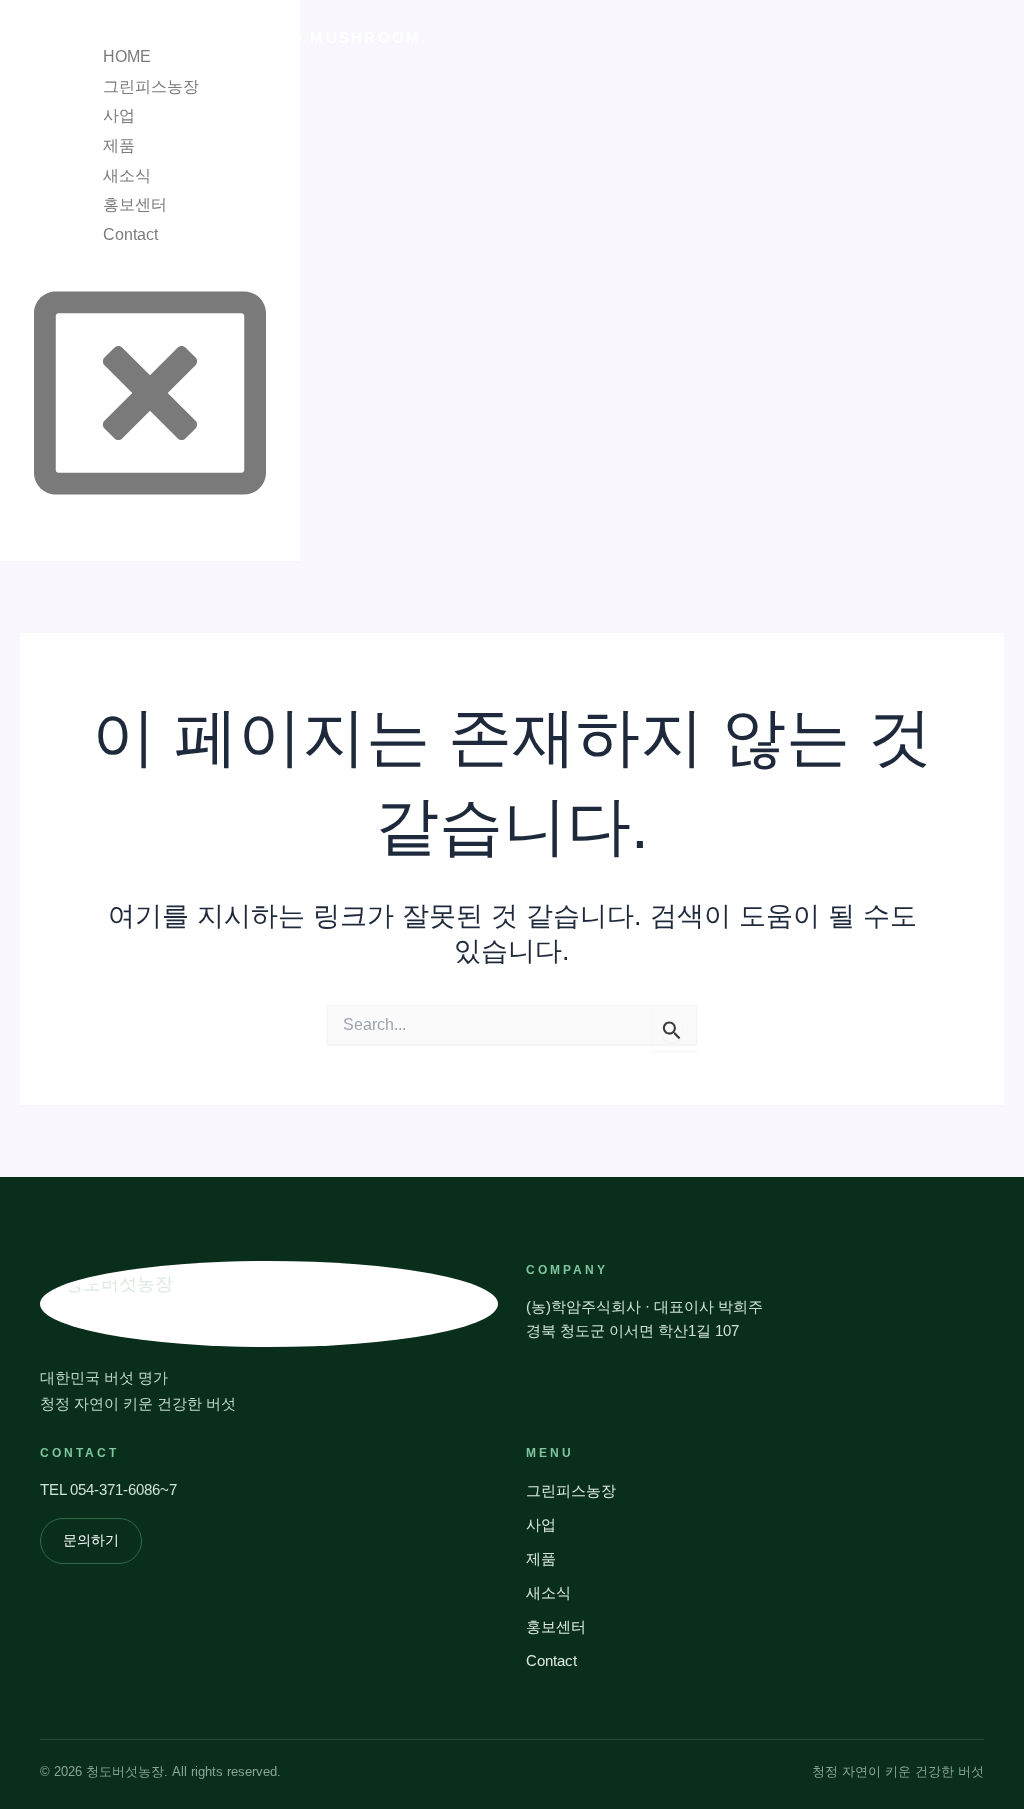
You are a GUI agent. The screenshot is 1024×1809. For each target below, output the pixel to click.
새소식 (127, 175)
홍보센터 (135, 204)
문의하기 (91, 1540)
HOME (127, 56)
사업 (119, 115)
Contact (130, 234)
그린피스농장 (151, 86)
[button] (58, 47)
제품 (119, 145)
